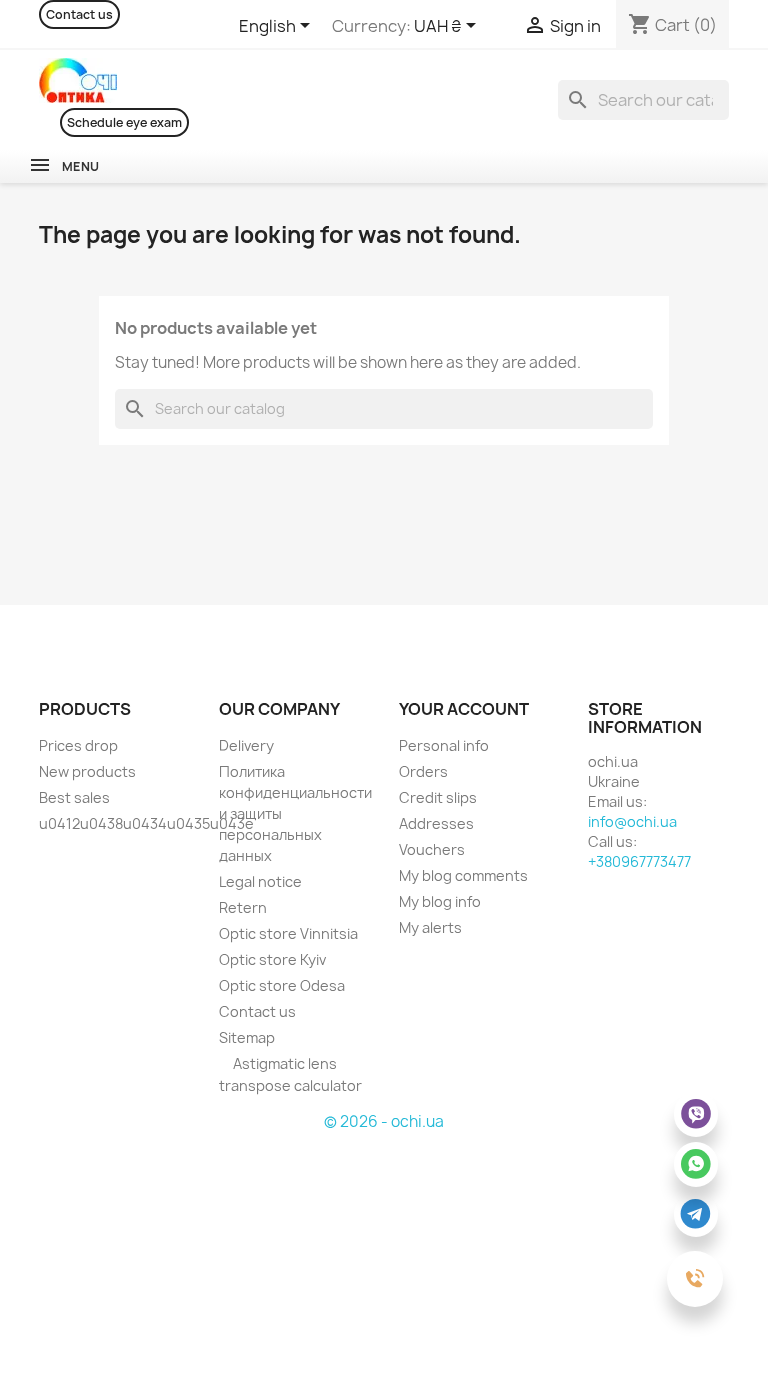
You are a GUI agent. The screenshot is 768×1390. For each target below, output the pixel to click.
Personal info (444, 745)
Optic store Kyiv (272, 959)
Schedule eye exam (124, 122)
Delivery (246, 745)
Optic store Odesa (282, 985)
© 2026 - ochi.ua (384, 1121)
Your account (464, 709)
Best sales (74, 797)
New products (87, 771)
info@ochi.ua (632, 821)
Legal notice (260, 881)
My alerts (430, 927)
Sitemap (247, 1037)
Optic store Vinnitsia (288, 933)
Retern (243, 907)
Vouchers (432, 849)
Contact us (79, 14)
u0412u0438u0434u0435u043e (146, 823)
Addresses (436, 823)
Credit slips (438, 797)
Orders (423, 771)
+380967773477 (639, 861)
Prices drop (78, 745)
